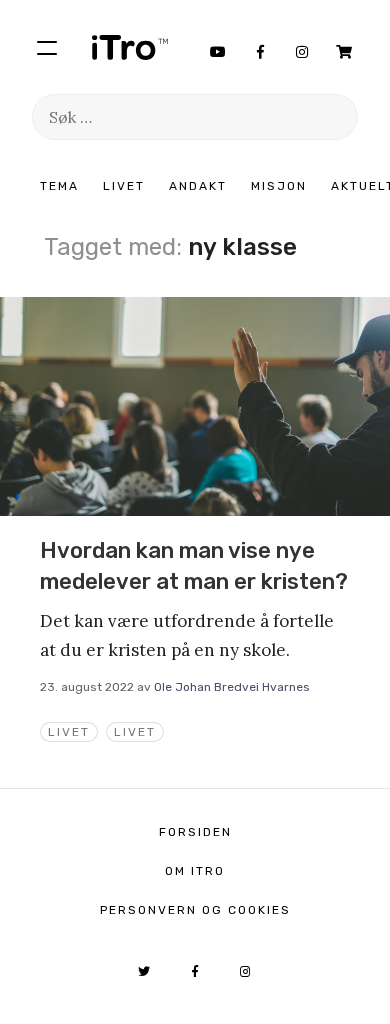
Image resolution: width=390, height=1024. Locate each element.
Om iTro (195, 871)
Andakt (198, 186)
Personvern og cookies (195, 910)
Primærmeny (47, 47)
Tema (59, 186)
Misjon (279, 186)
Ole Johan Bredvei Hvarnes (232, 687)
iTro (130, 47)
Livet (124, 186)
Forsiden (195, 832)
